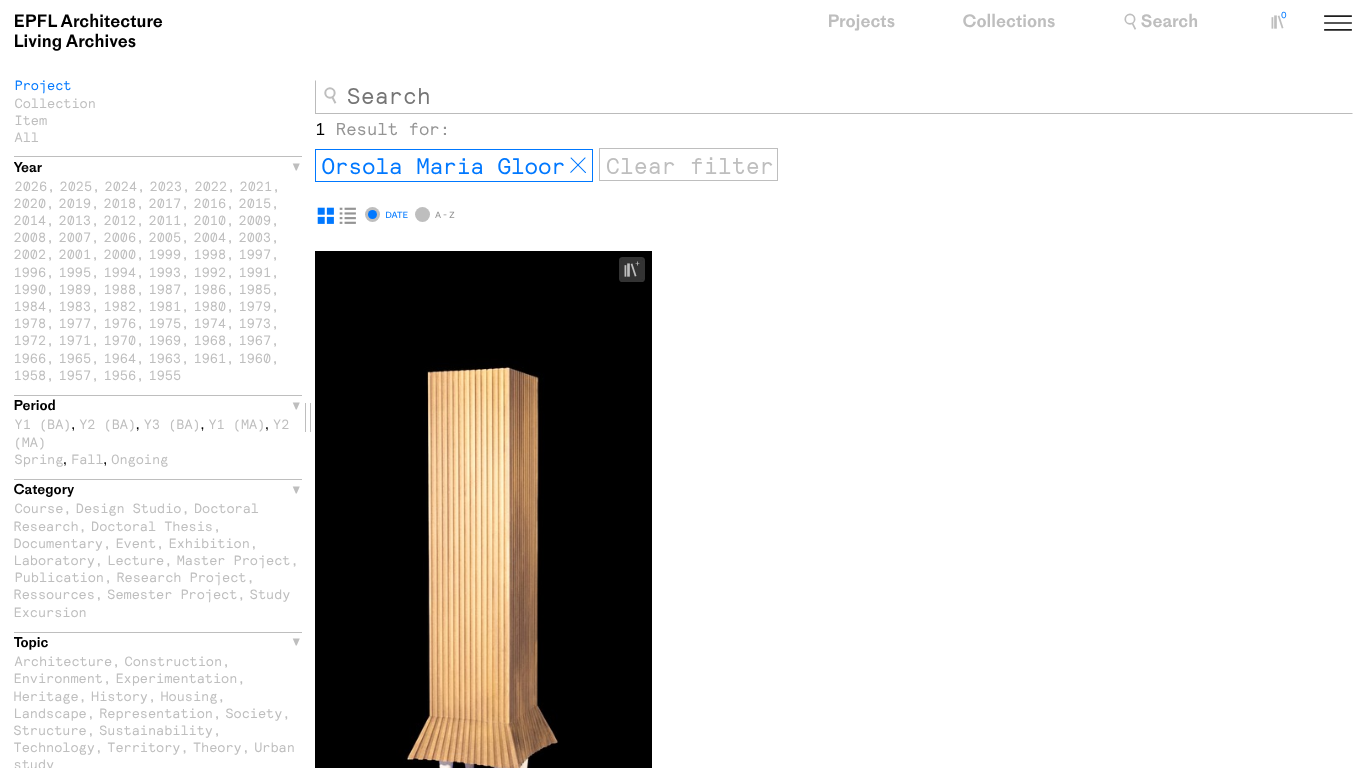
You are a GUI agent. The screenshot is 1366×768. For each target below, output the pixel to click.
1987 (165, 288)
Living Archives (88, 32)
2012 (120, 219)
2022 (211, 185)
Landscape (50, 712)
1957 (75, 374)
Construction (174, 660)
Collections (1009, 22)
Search (1169, 22)
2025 (76, 185)
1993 (165, 271)
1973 (255, 322)
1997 (255, 253)
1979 (255, 305)
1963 (165, 357)
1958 (30, 374)
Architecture (64, 660)
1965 (75, 357)
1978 (30, 322)
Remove (578, 166)
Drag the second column (308, 417)
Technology (54, 746)
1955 (165, 374)
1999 (165, 253)
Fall (87, 458)
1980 (210, 305)
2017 (165, 202)
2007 (75, 236)
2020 (30, 202)
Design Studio (129, 507)
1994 (120, 271)
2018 (120, 202)
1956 (120, 374)
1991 (255, 271)
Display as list (348, 216)
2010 (210, 219)
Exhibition (209, 542)
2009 (255, 219)
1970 (120, 339)
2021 (256, 185)
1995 (75, 271)
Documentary (58, 542)
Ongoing (139, 458)
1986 (210, 288)
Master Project (234, 559)
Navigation (1361, 24)
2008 (30, 236)
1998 (210, 253)
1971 (75, 339)
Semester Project (172, 593)
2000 (120, 253)
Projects (861, 22)
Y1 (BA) (43, 423)
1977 (75, 322)
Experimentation (176, 677)
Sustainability (156, 729)
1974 (210, 322)
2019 (75, 202)
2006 (120, 236)
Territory (143, 746)
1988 (120, 288)
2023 (166, 185)
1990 (30, 288)
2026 (31, 185)
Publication (59, 576)
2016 (210, 202)
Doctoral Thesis (152, 525)
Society (253, 712)
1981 (165, 305)
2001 (75, 253)
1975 (165, 322)
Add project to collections (639, 270)
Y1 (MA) (236, 423)
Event (135, 542)
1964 (120, 357)
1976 (120, 322)
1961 (210, 357)
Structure (50, 729)
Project (43, 84)
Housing (188, 695)
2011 (165, 219)
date (396, 215)
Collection (55, 102)
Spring (39, 458)
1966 (30, 357)
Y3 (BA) (172, 423)
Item (31, 119)
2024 (121, 185)
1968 (210, 339)
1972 (30, 339)
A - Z (444, 215)
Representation (156, 712)
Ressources (54, 593)
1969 (165, 339)
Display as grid (326, 216)
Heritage (46, 695)
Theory (217, 746)
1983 (75, 305)
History (119, 695)
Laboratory (54, 559)
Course (39, 507)
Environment (58, 677)
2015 (255, 202)
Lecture (135, 559)
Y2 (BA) (107, 423)
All (27, 136)
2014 (30, 219)
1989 (75, 288)
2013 (75, 219)
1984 (30, 305)
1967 (255, 339)
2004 (210, 236)
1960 (255, 357)
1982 (120, 305)
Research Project (181, 576)
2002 (30, 253)
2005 (165, 236)
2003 (255, 236)
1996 (30, 271)
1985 (255, 288)
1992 (210, 271)
